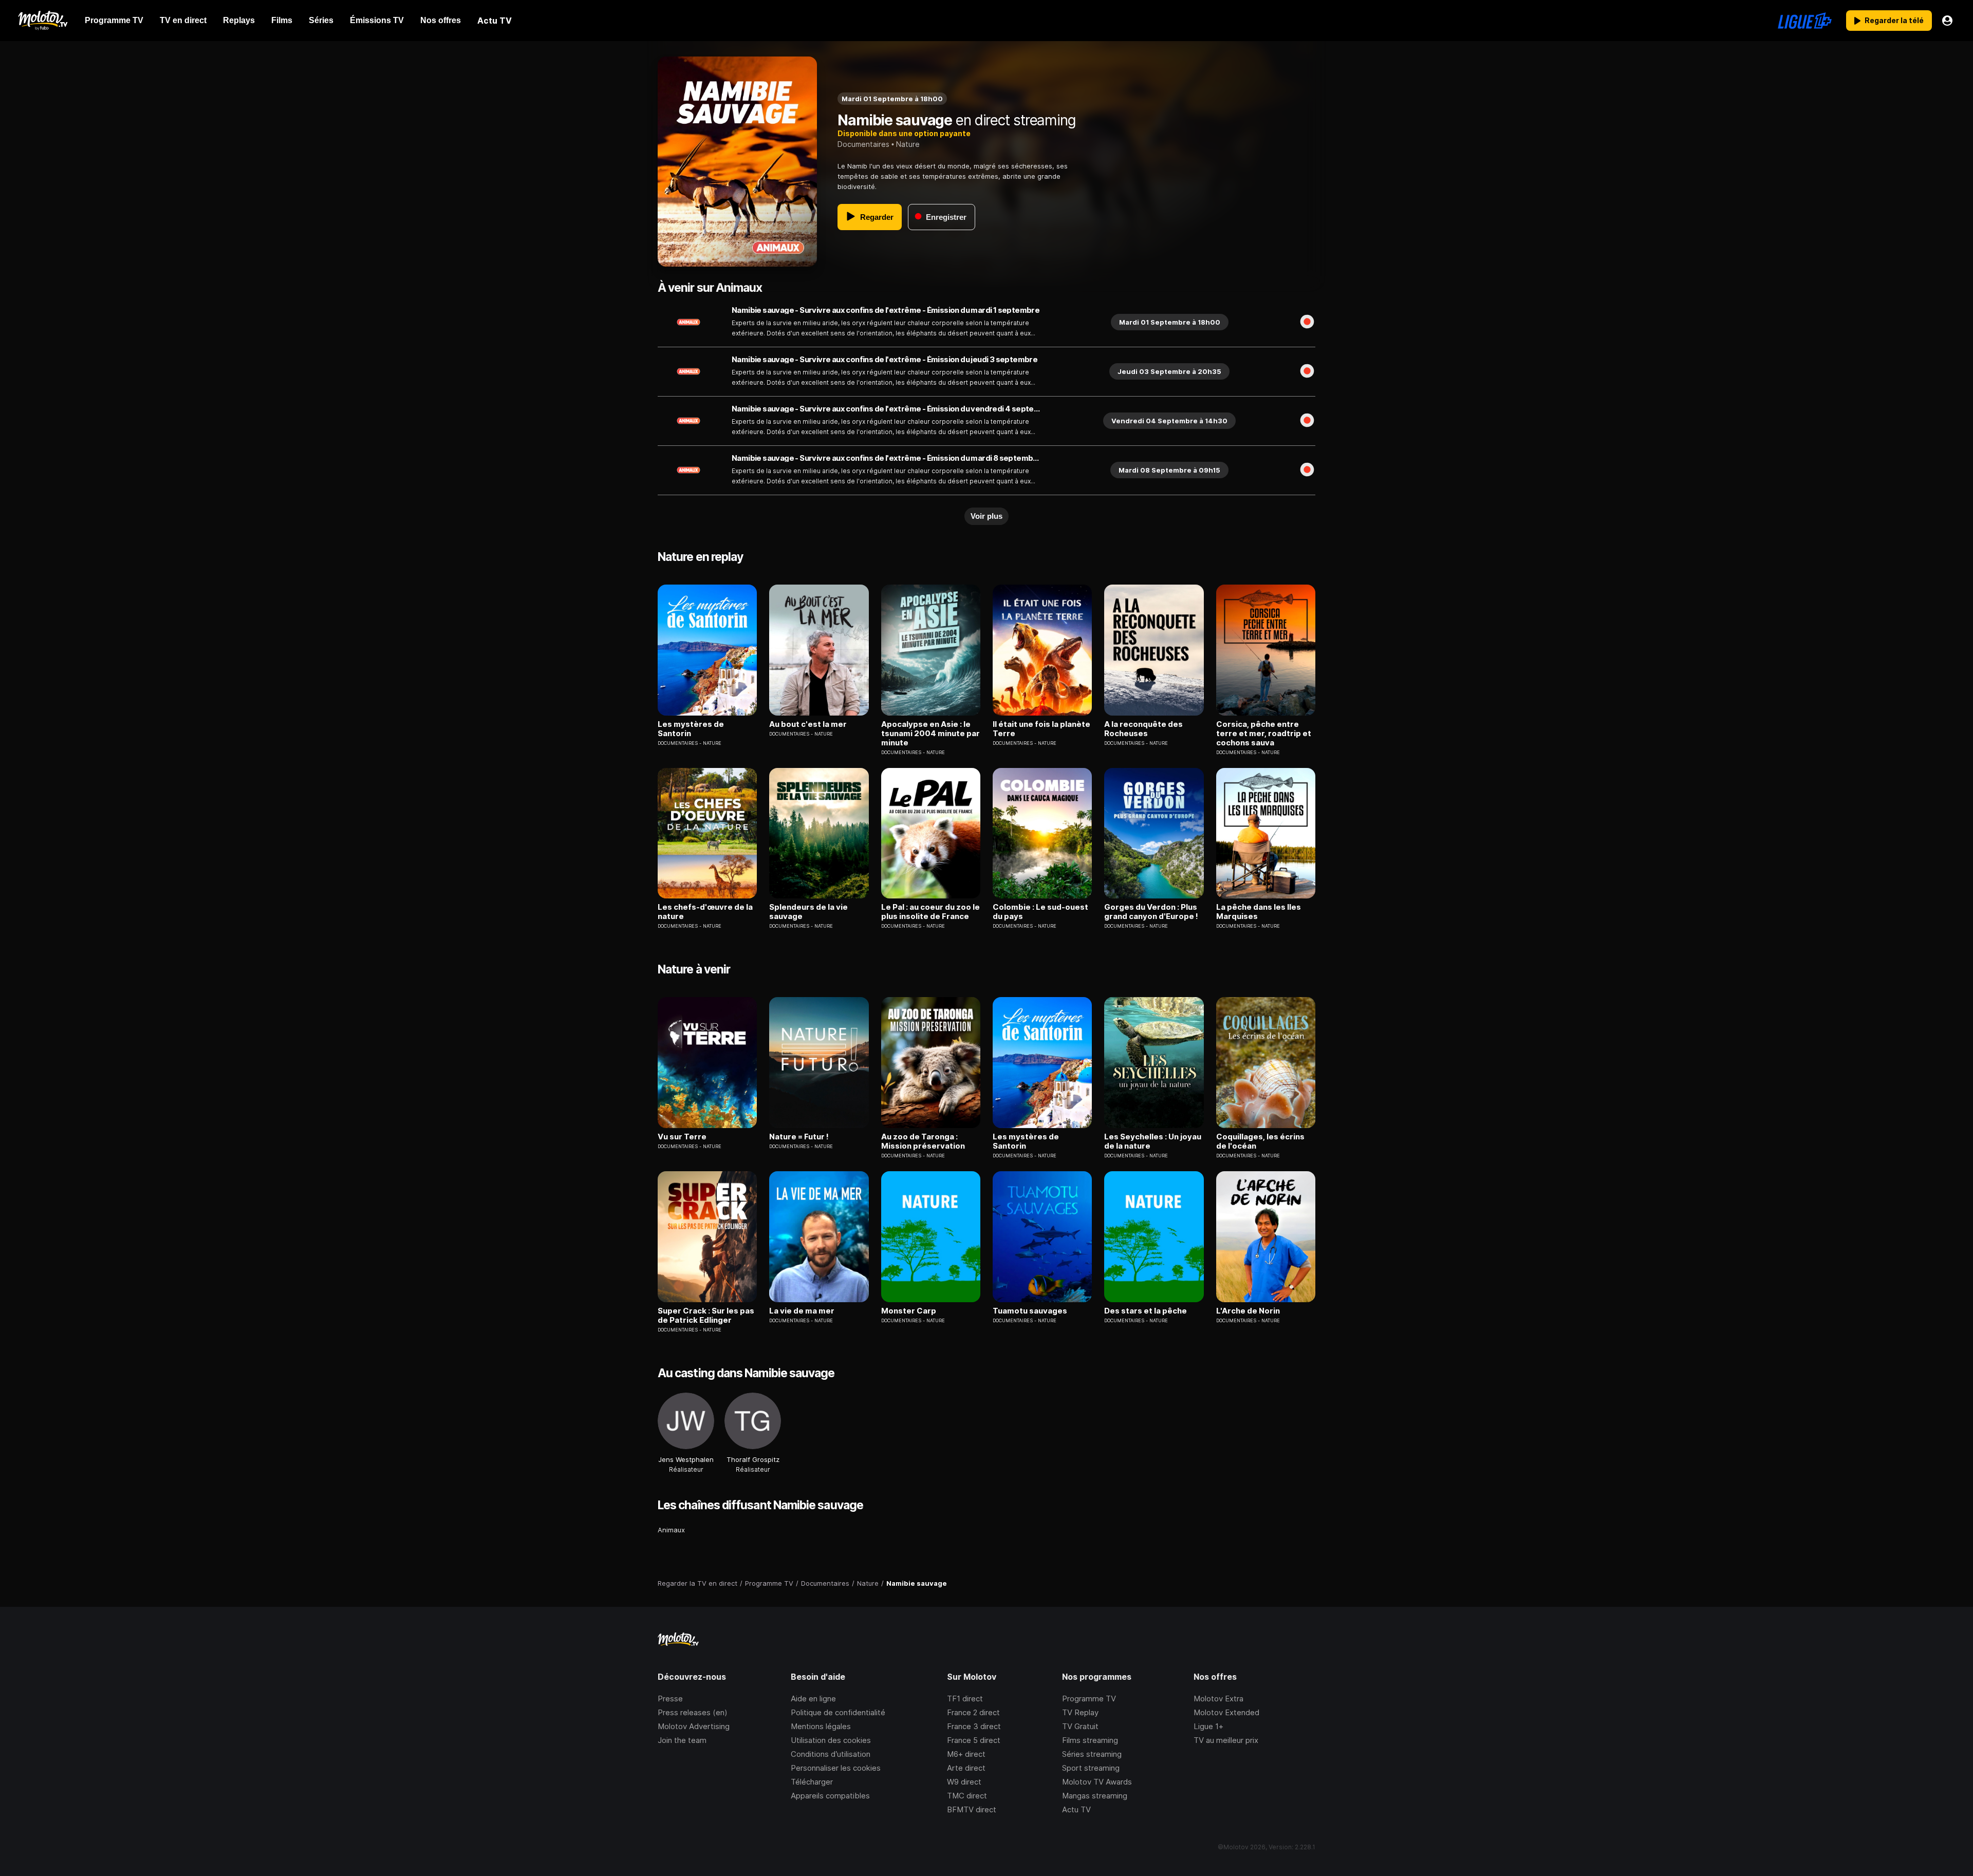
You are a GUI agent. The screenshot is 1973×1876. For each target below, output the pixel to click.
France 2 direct (973, 1712)
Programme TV (1089, 1699)
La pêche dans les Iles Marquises (1259, 912)
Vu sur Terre (682, 1137)
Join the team (682, 1740)
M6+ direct (966, 1754)
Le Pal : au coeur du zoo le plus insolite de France (930, 912)
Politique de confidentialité (838, 1712)
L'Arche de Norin (1248, 1311)
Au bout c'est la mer (808, 724)
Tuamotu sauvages (1030, 1311)
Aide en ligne (813, 1699)
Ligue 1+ (1208, 1726)
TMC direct (967, 1796)
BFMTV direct (972, 1809)
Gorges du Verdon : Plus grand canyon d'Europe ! (1151, 912)
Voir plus (986, 516)
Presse (670, 1699)
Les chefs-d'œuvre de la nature (705, 912)
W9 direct (964, 1782)
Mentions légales (821, 1726)
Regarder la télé (1894, 20)
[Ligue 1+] (1805, 21)
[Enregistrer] (1307, 322)
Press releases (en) (693, 1712)
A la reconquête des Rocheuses (1143, 729)
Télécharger (812, 1782)
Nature (908, 144)
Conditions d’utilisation (831, 1754)
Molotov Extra (1218, 1699)
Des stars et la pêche (1146, 1311)
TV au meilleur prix (1226, 1740)
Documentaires (863, 144)
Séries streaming (1092, 1754)
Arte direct (966, 1768)
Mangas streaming (1095, 1796)
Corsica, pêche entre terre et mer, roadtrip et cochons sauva (1264, 734)
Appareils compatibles (830, 1796)
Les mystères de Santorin (691, 729)
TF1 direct (965, 1699)
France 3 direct (974, 1726)
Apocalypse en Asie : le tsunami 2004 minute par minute (930, 734)
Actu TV (1076, 1809)
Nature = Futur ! (799, 1137)
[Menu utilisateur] (1947, 21)
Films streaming (1090, 1740)
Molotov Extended (1226, 1712)
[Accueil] (42, 21)
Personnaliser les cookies (836, 1768)
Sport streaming (1091, 1768)
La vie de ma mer (802, 1311)
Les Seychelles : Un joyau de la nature (1153, 1141)
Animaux (671, 1530)
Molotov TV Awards (1097, 1782)
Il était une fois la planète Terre (1041, 729)
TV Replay (1080, 1712)
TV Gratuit (1080, 1726)
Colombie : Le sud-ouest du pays (1040, 912)
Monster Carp (909, 1311)
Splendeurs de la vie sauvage (808, 912)
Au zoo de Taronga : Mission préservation (923, 1141)
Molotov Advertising (694, 1726)
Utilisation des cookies (831, 1740)
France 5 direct (974, 1740)
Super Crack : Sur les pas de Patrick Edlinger (706, 1316)
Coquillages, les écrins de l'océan (1260, 1141)
